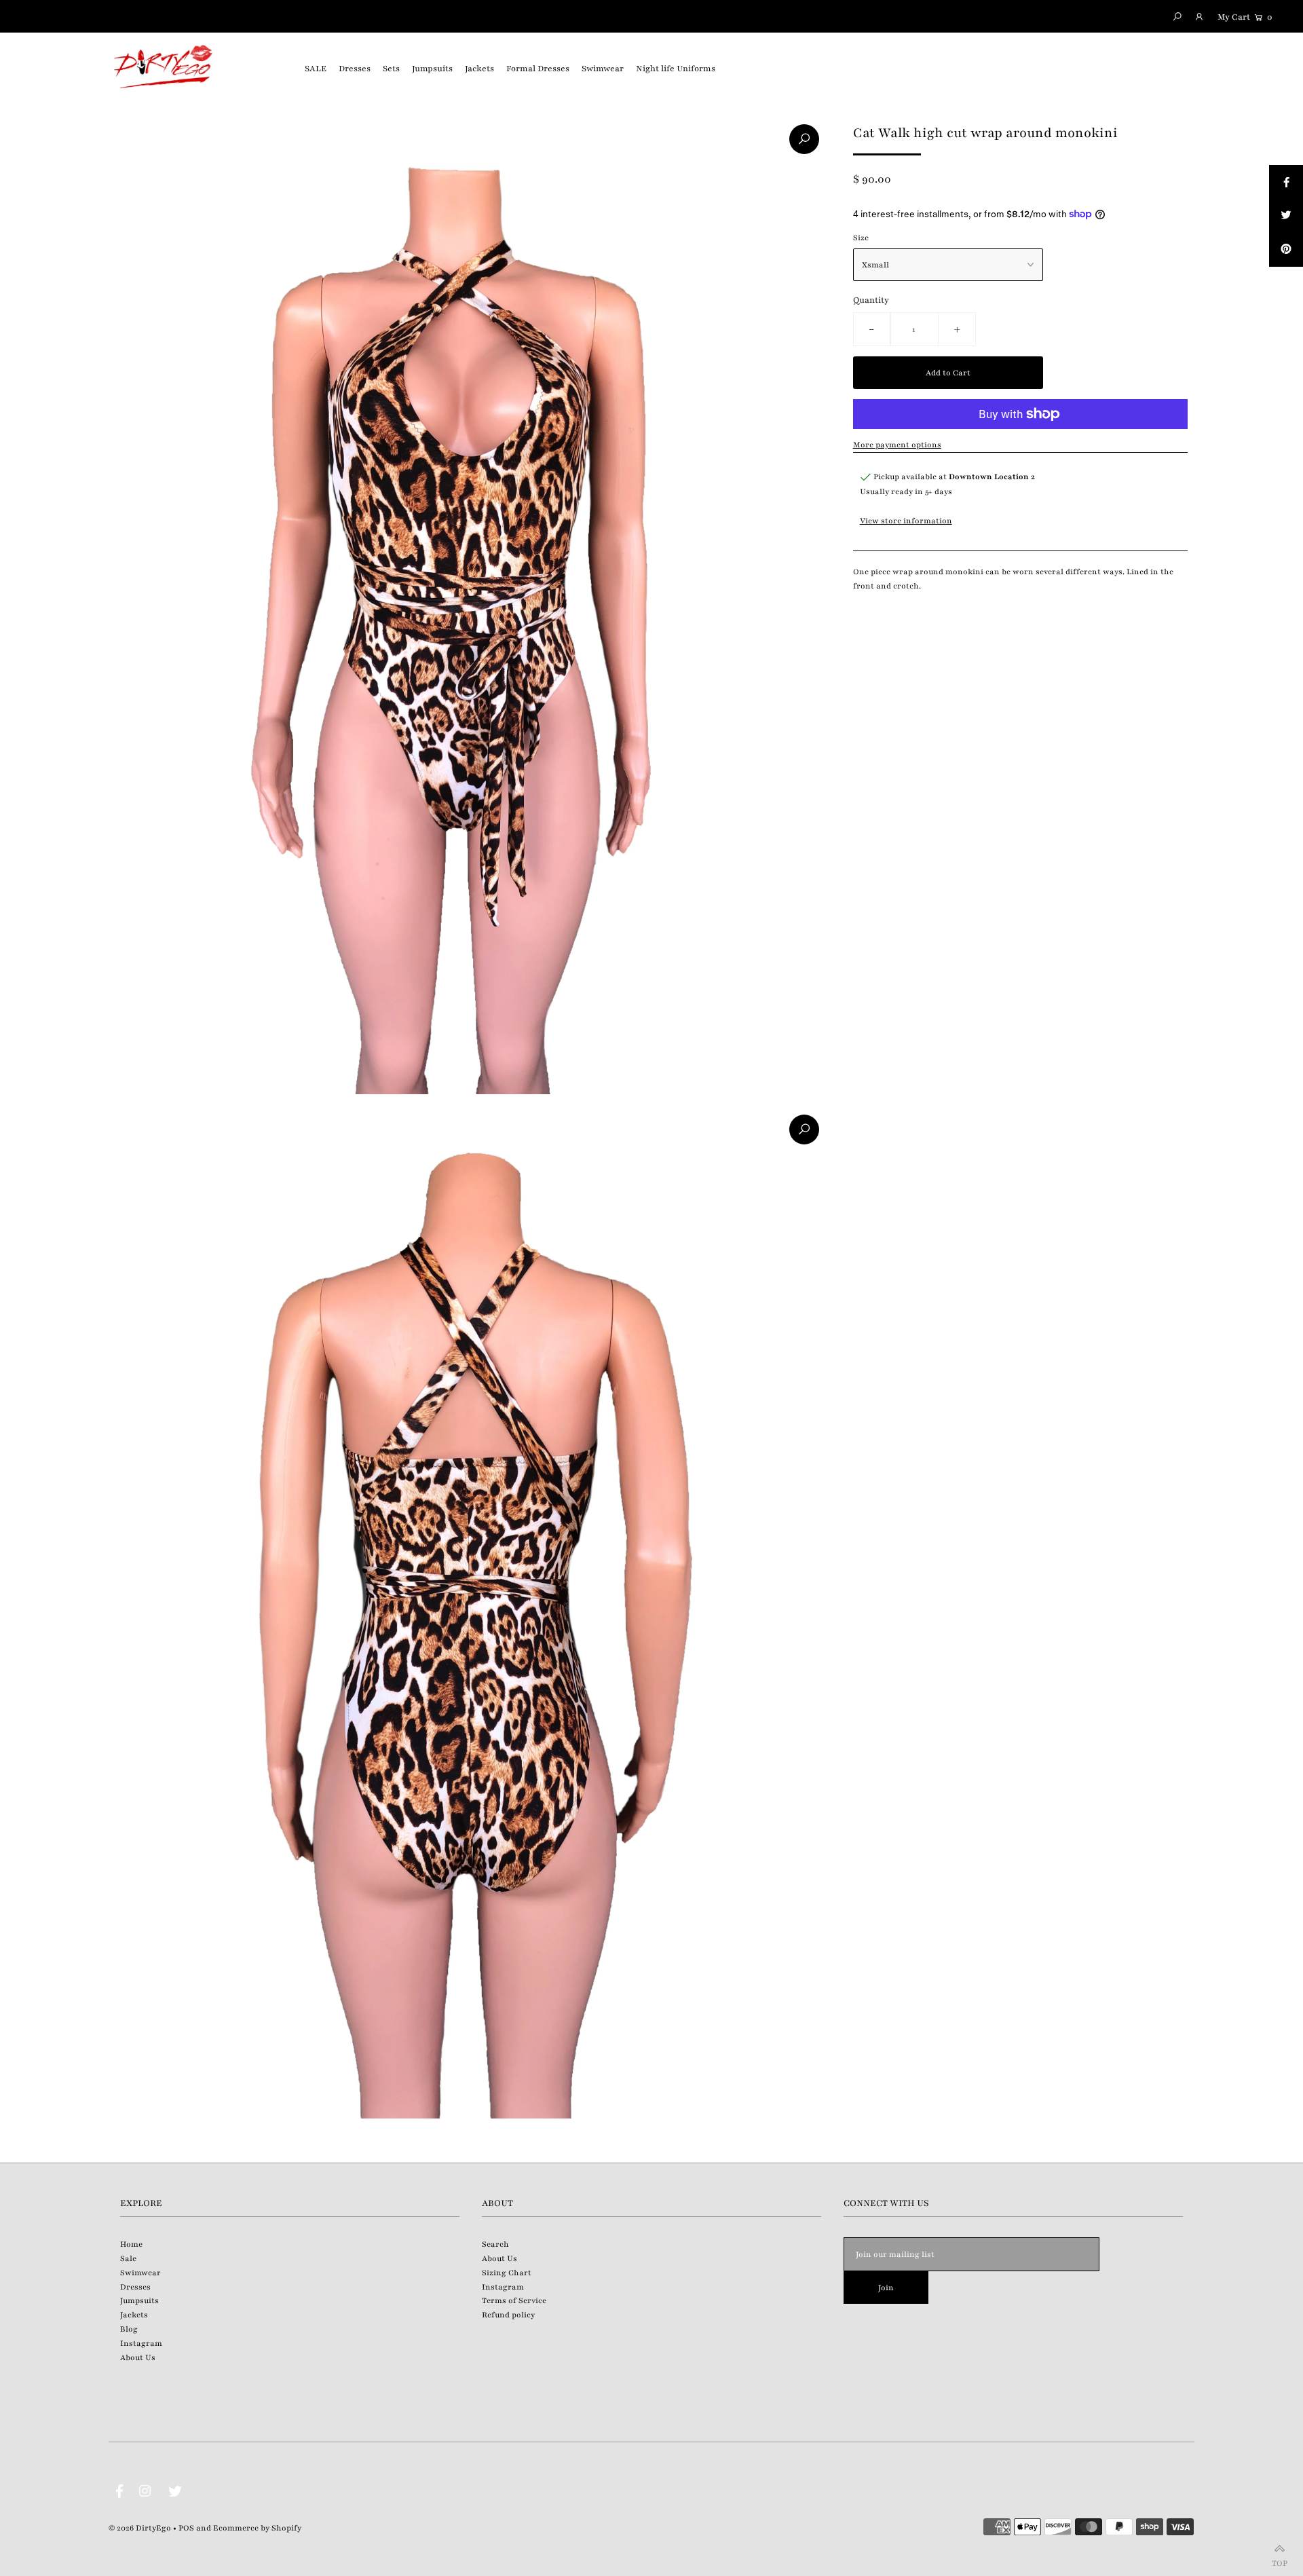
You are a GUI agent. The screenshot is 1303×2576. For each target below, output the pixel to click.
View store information (906, 521)
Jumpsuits (139, 2300)
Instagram (141, 2343)
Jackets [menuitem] (479, 69)
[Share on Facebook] (1286, 182)
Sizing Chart (507, 2273)
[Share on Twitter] (1286, 216)
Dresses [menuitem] (355, 69)
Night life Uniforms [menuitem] (676, 69)
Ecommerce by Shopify (257, 2528)
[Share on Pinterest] (1286, 250)
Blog (129, 2329)
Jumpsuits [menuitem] (432, 69)
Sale (128, 2258)
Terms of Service (514, 2300)
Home (131, 2244)
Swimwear (140, 2273)
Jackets (134, 2315)
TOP (1280, 2560)
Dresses (135, 2287)
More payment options (897, 445)
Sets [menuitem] (391, 69)
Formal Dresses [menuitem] (538, 69)
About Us (138, 2357)
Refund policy (508, 2315)
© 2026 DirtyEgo (140, 2528)
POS (186, 2528)
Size (861, 238)
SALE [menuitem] (316, 69)
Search (495, 2244)
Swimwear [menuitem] (603, 69)
